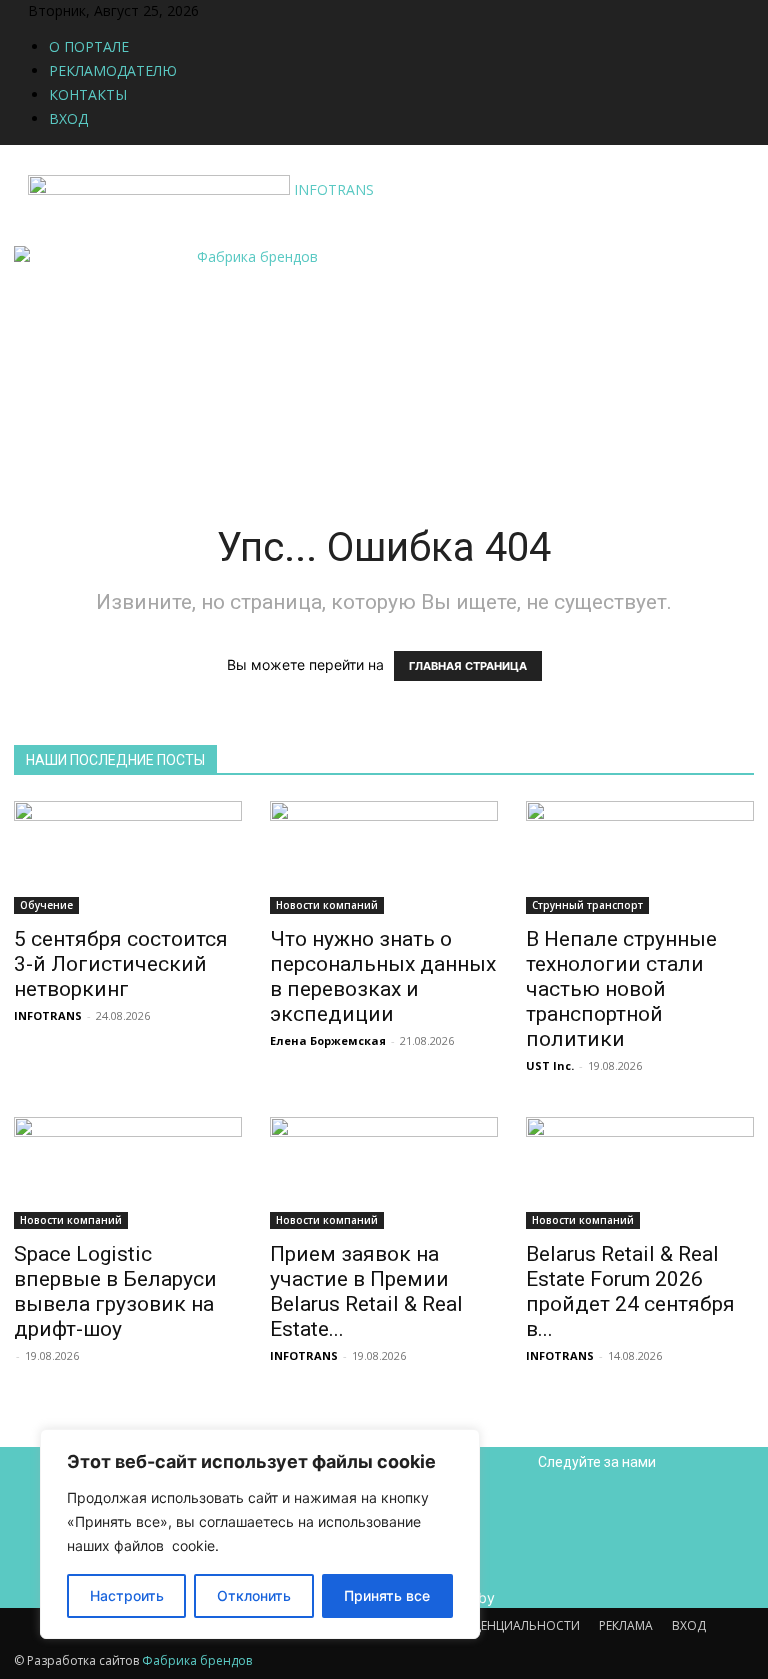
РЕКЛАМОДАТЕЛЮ (113, 70)
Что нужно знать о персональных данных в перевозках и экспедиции (383, 976)
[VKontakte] (279, 10)
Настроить (127, 1595)
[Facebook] (234, 10)
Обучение (46, 905)
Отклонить (254, 1595)
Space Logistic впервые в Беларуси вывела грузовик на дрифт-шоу (115, 1291)
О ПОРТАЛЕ (89, 46)
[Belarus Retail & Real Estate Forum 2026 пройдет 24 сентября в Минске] (640, 1173)
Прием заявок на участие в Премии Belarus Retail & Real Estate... (366, 1291)
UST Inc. (550, 1065)
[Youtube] (292, 10)
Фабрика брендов (197, 1660)
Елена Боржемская (328, 1040)
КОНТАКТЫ (88, 94)
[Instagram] (249, 10)
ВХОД (68, 118)
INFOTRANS (48, 1015)
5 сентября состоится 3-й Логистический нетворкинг (121, 964)
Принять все (387, 1595)
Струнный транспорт (587, 905)
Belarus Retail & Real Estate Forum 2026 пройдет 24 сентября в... (630, 1291)
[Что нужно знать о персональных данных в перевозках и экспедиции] (384, 857)
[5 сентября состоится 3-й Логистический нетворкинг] (128, 857)
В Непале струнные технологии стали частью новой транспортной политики (621, 989)
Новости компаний (327, 905)
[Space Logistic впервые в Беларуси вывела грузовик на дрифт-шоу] (128, 1173)
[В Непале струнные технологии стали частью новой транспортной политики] (640, 857)
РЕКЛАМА (626, 1625)
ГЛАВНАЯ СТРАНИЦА (468, 666)
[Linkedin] (264, 10)
